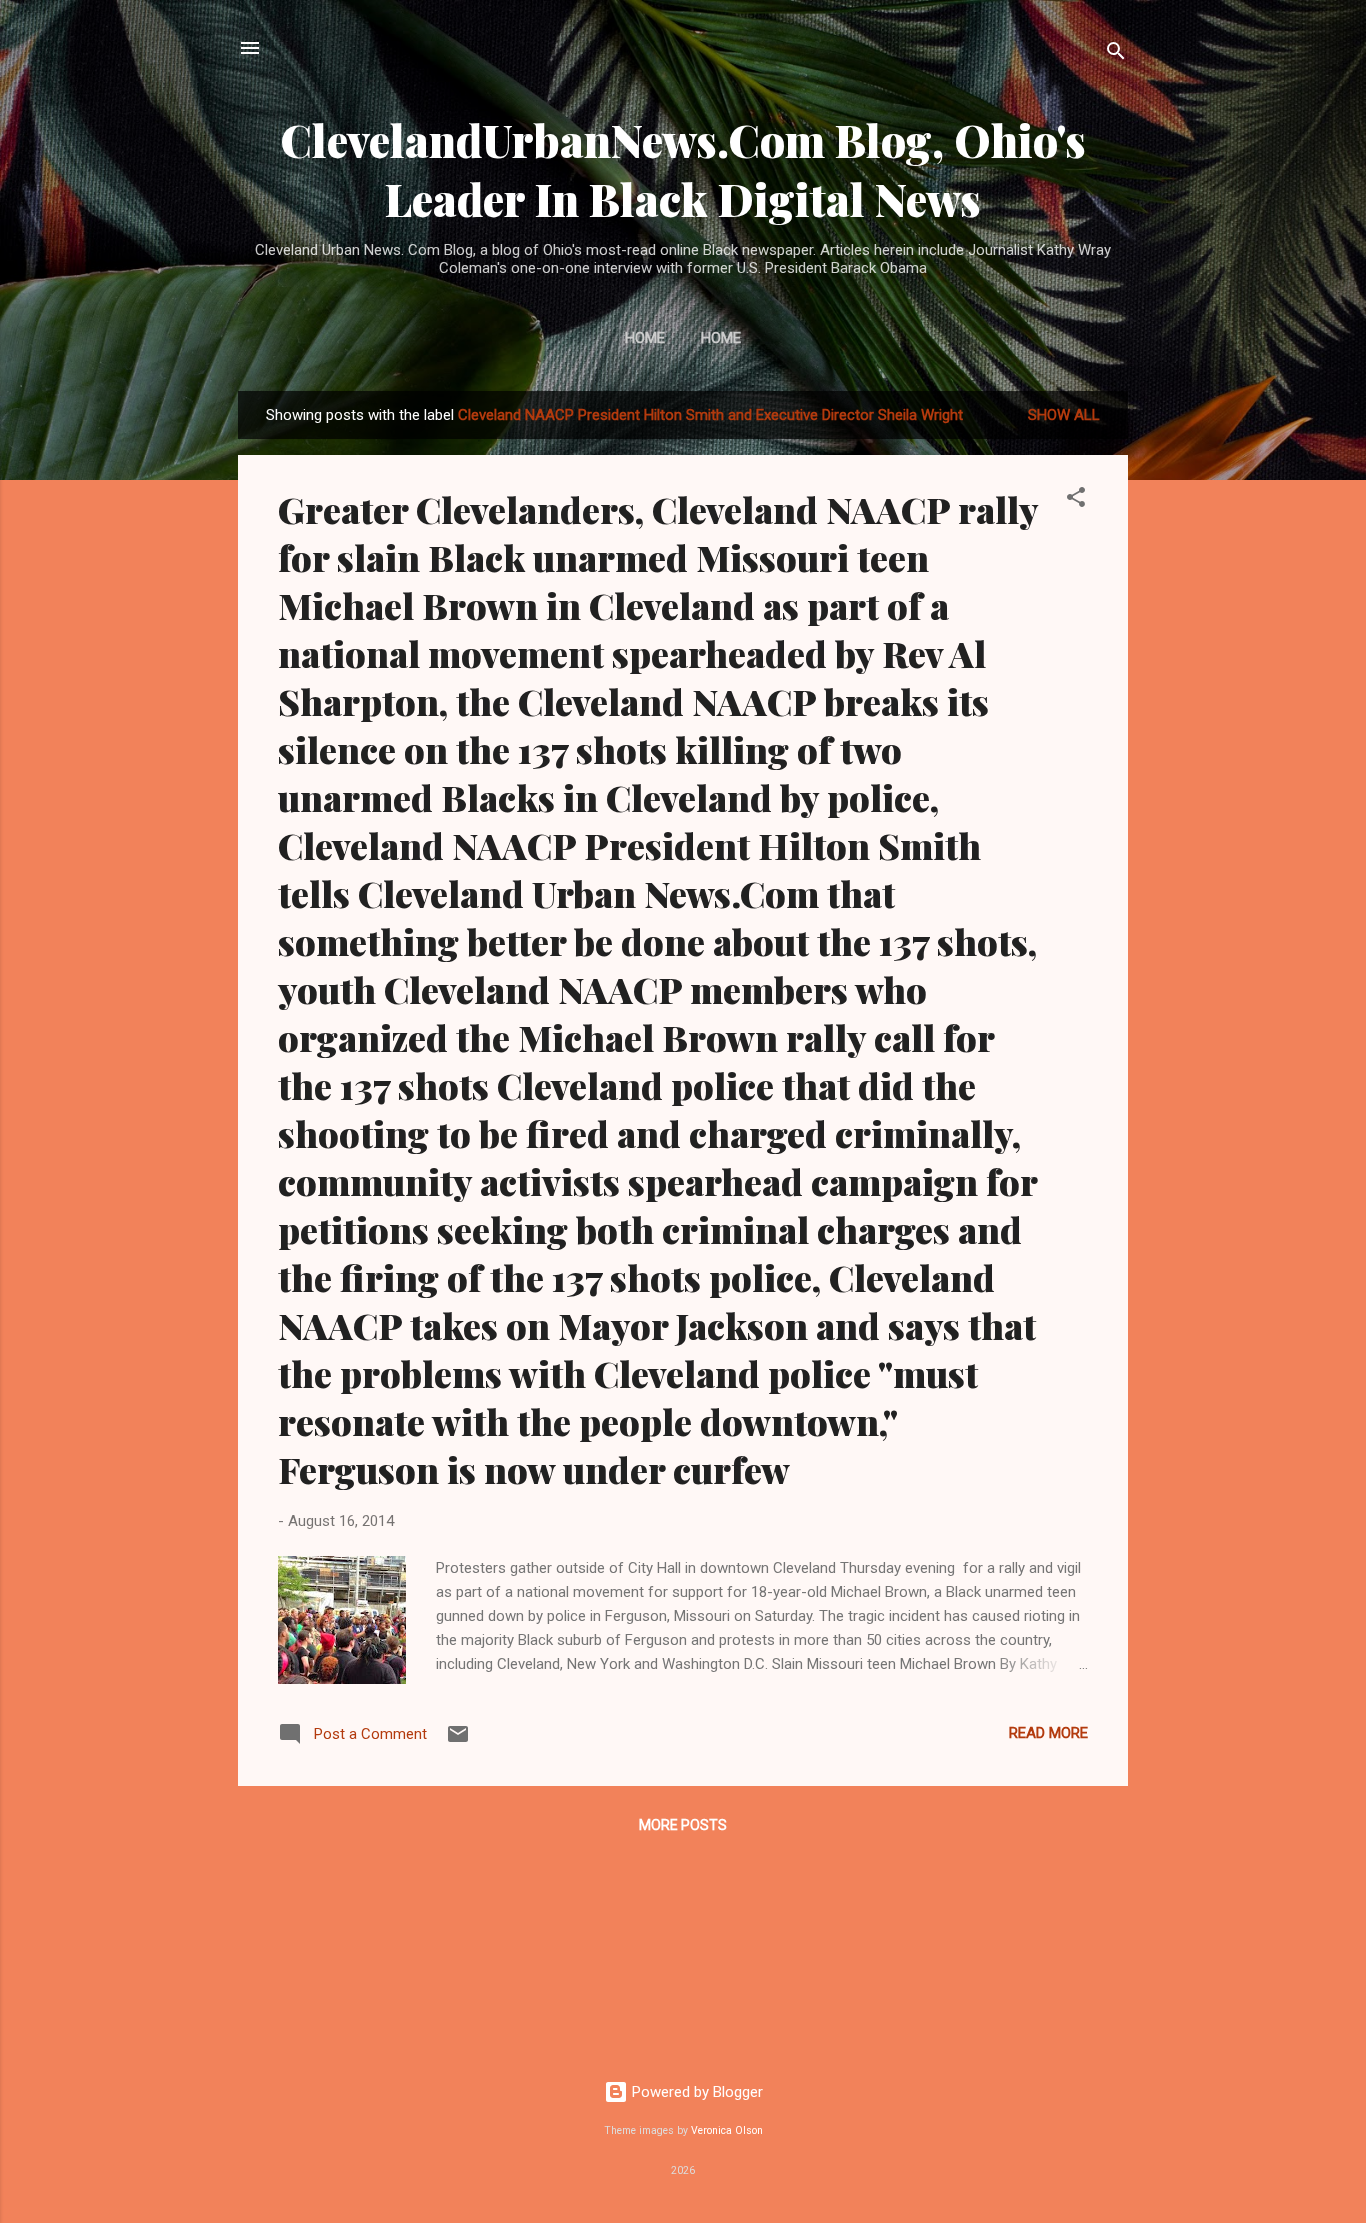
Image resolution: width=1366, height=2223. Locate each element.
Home (645, 338)
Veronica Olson (727, 2130)
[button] (1076, 500)
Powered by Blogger (695, 2092)
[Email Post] (458, 1741)
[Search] (1116, 54)
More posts (683, 1825)
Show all (1064, 415)
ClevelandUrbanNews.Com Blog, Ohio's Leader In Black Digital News (683, 169)
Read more (1048, 1733)
